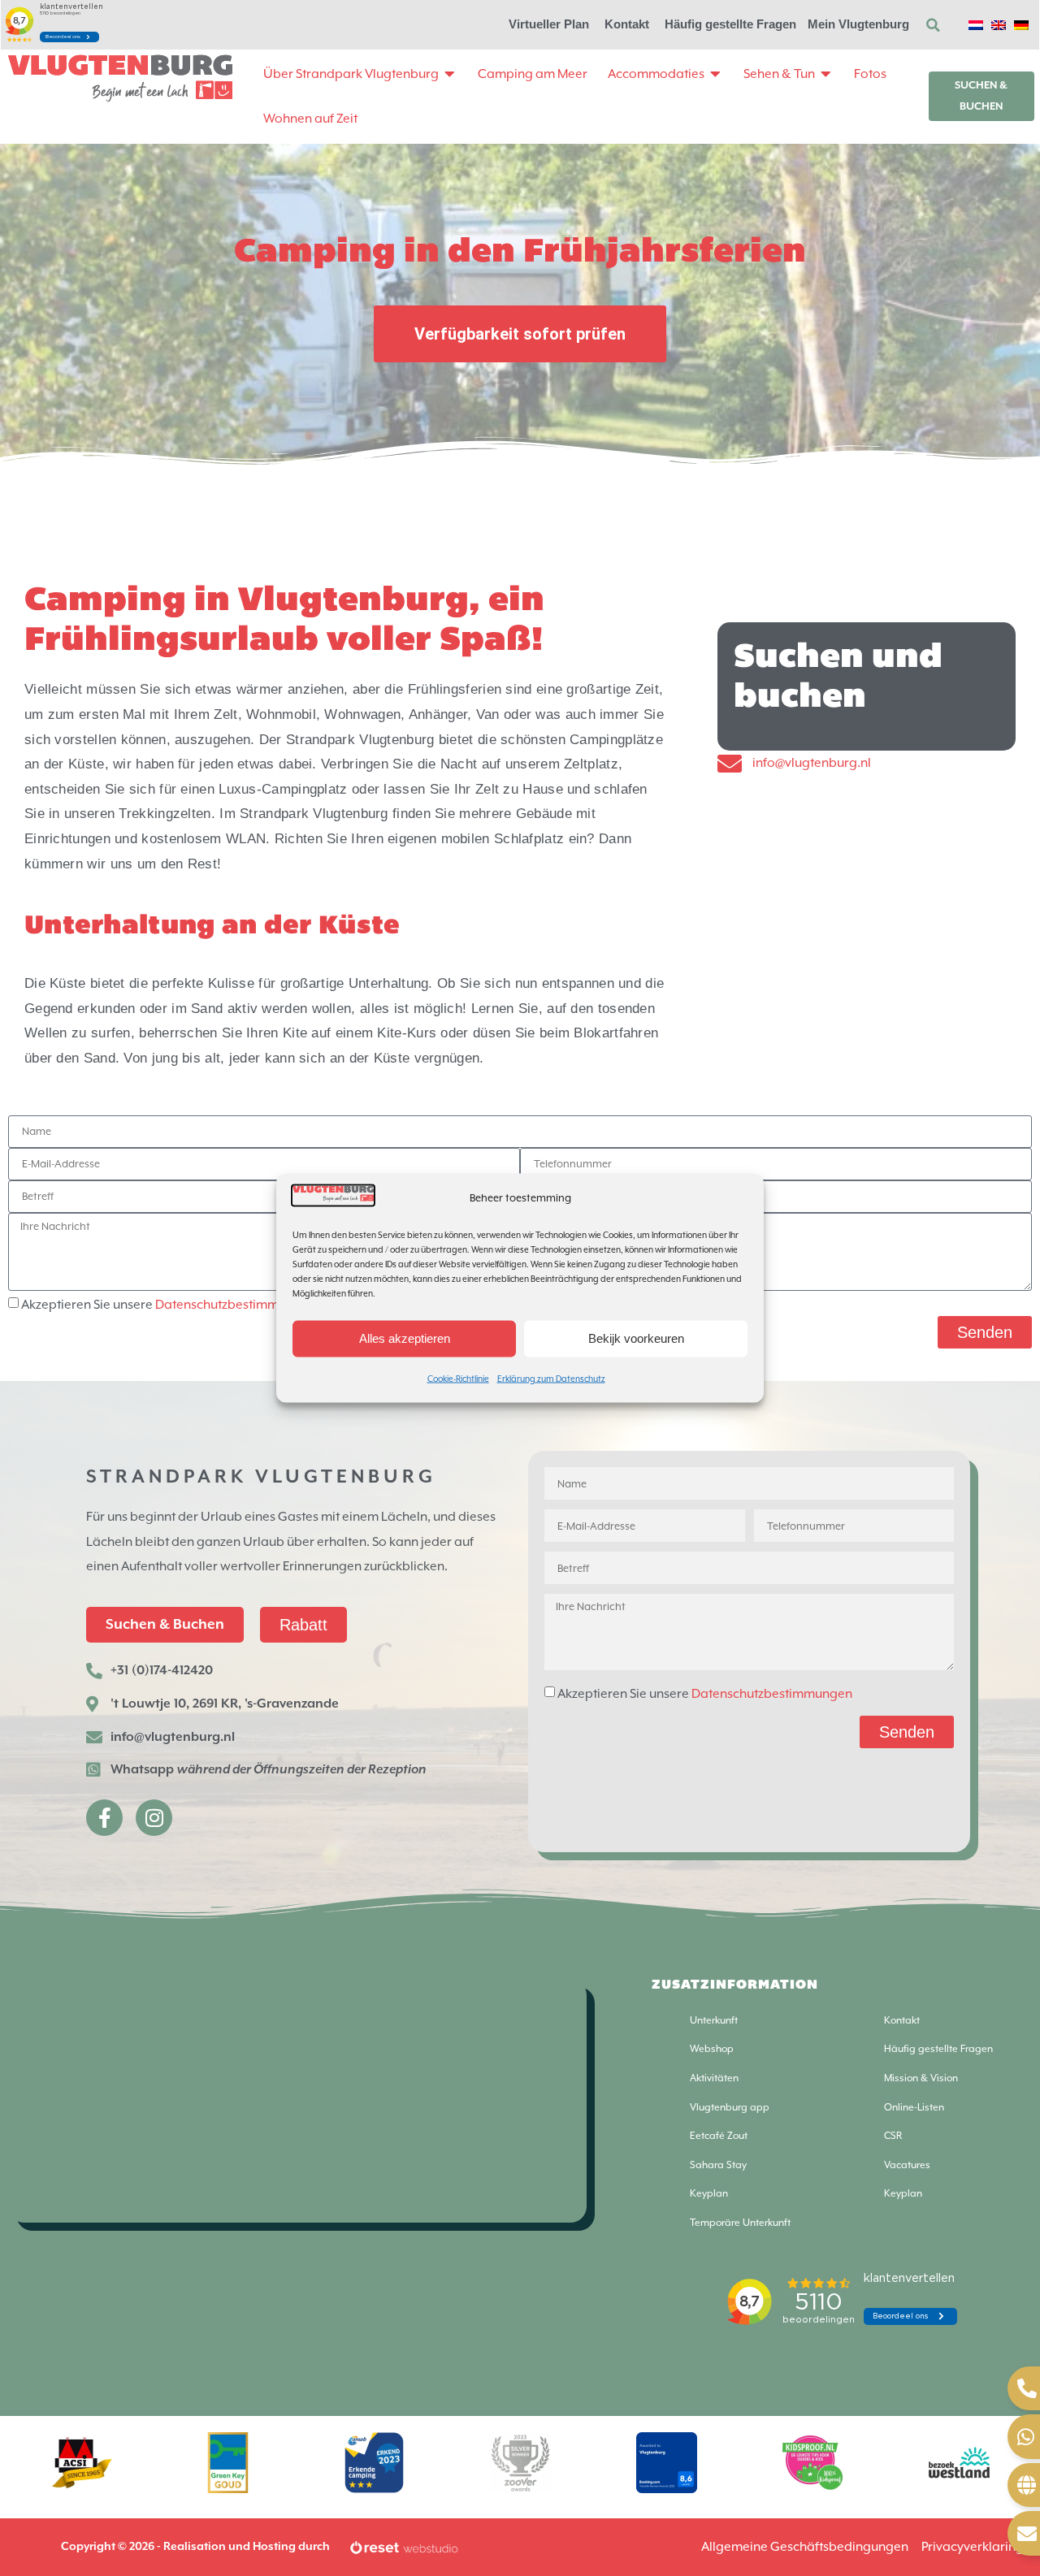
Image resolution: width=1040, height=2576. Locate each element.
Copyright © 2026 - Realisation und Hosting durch (195, 2547)
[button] (934, 25)
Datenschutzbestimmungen (236, 1305)
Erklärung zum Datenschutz (551, 1378)
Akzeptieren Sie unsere (169, 1305)
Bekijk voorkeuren (636, 1338)
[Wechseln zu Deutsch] (1021, 24)
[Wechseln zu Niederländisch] (976, 24)
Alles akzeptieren (405, 1338)
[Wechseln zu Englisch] (999, 24)
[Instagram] (154, 1818)
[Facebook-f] (104, 1818)
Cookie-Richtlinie (458, 1378)
